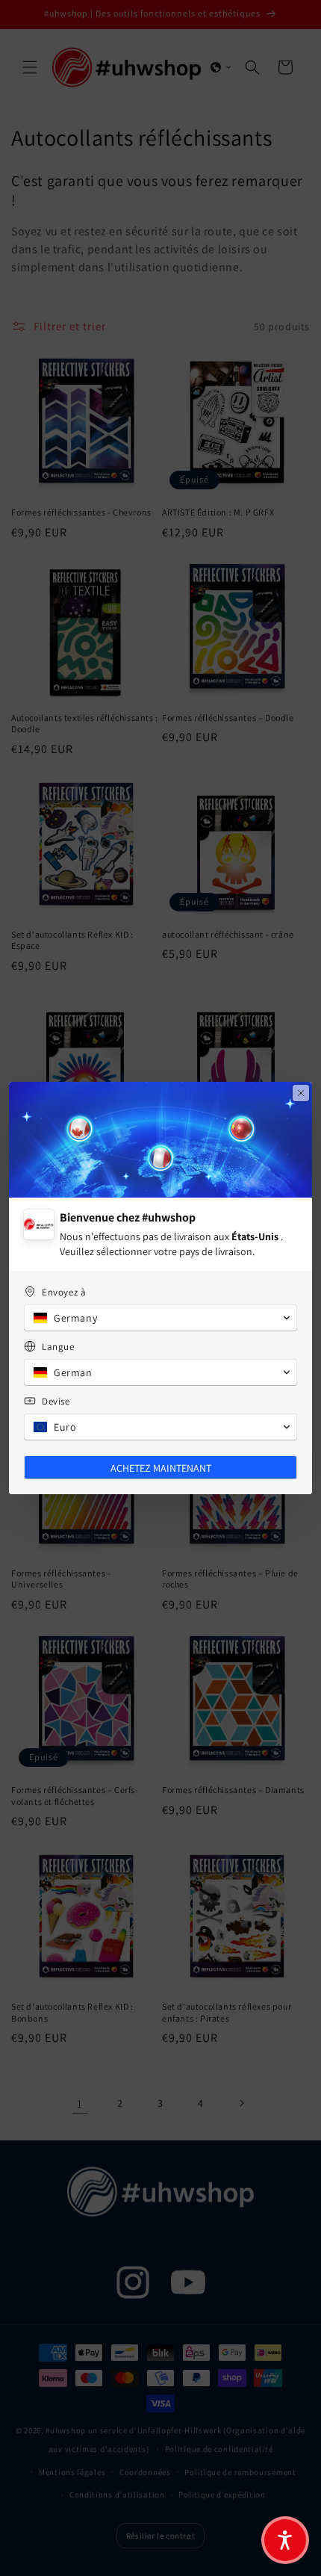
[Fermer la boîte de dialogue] (301, 1093)
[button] (285, 2540)
